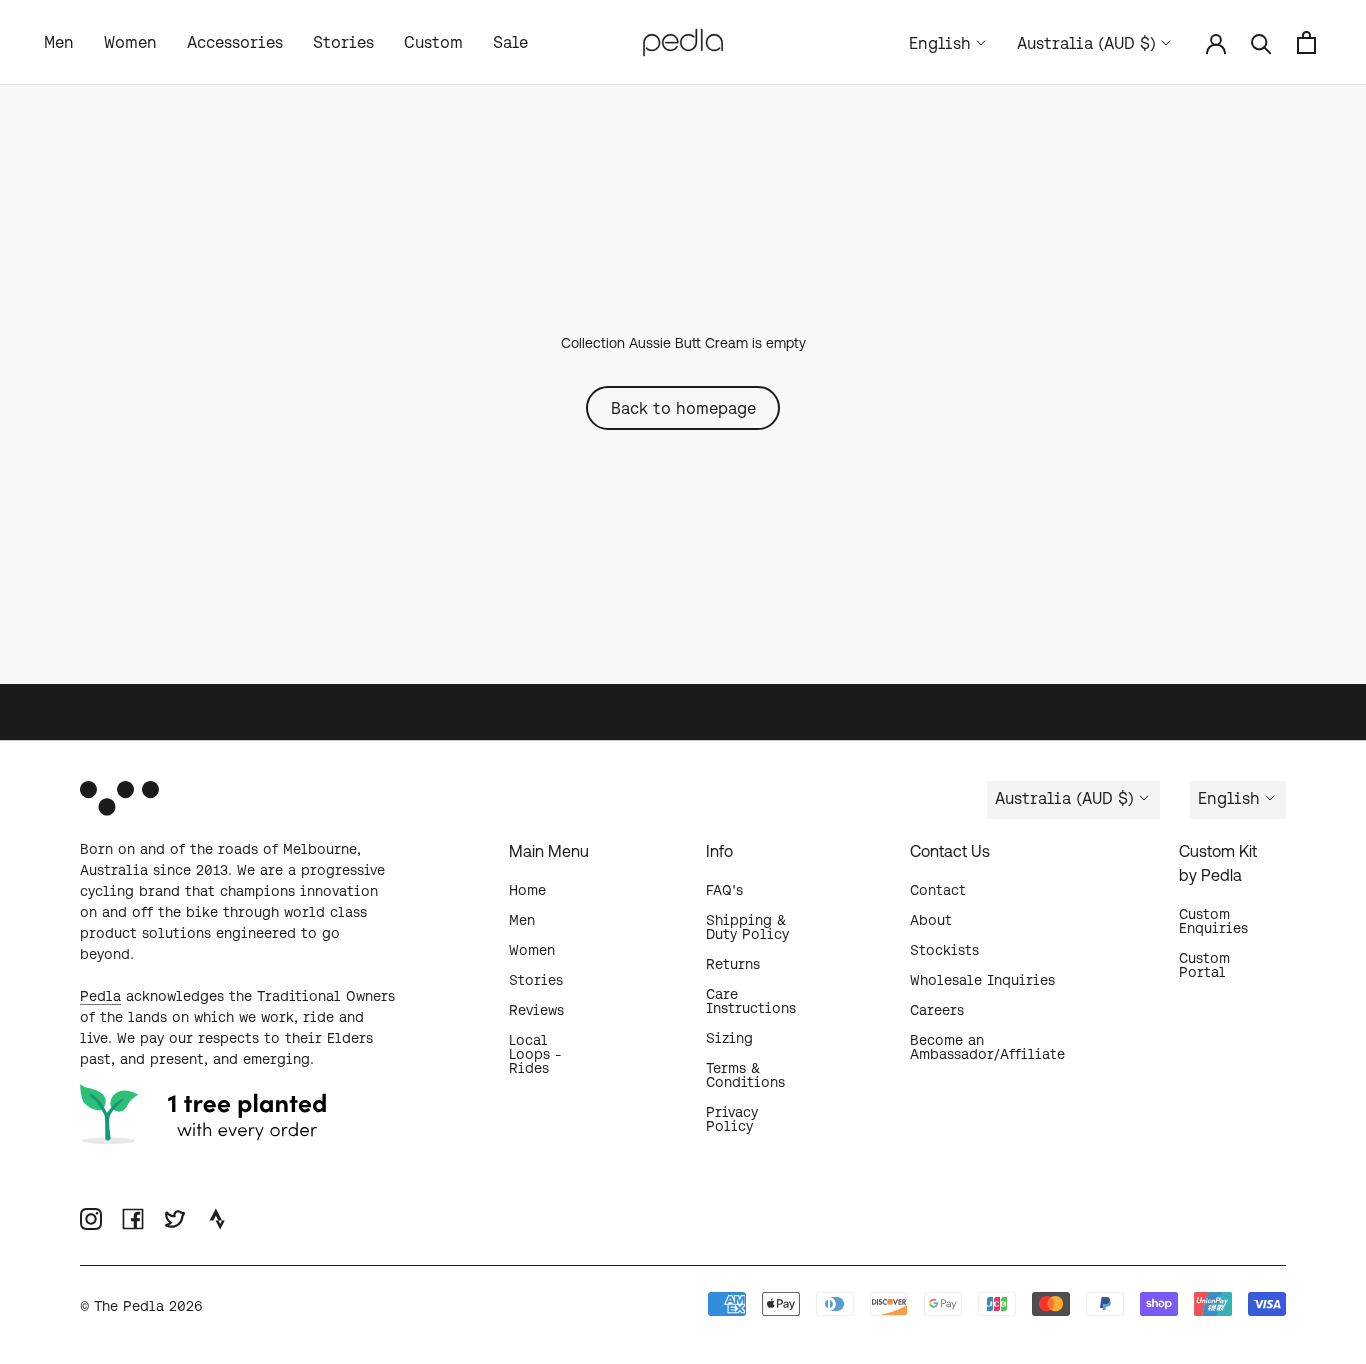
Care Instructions (751, 1001)
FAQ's (724, 890)
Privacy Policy (732, 1119)
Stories (343, 42)
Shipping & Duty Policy (747, 927)
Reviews (536, 1010)
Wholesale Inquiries (982, 980)
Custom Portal (1204, 965)
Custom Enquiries (1213, 921)
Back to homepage (683, 408)
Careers (937, 1010)
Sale (510, 42)
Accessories (235, 42)
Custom (433, 42)
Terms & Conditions (745, 1075)
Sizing (729, 1038)
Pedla (100, 996)
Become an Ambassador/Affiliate (987, 1047)
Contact (938, 890)
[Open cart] (1306, 42)
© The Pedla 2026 (141, 1306)
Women (130, 42)
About (931, 920)
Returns (733, 964)
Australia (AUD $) (1086, 43)
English (940, 43)
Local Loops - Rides (535, 1054)
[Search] (1261, 42)
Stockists (944, 950)
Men (59, 42)
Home (527, 890)
